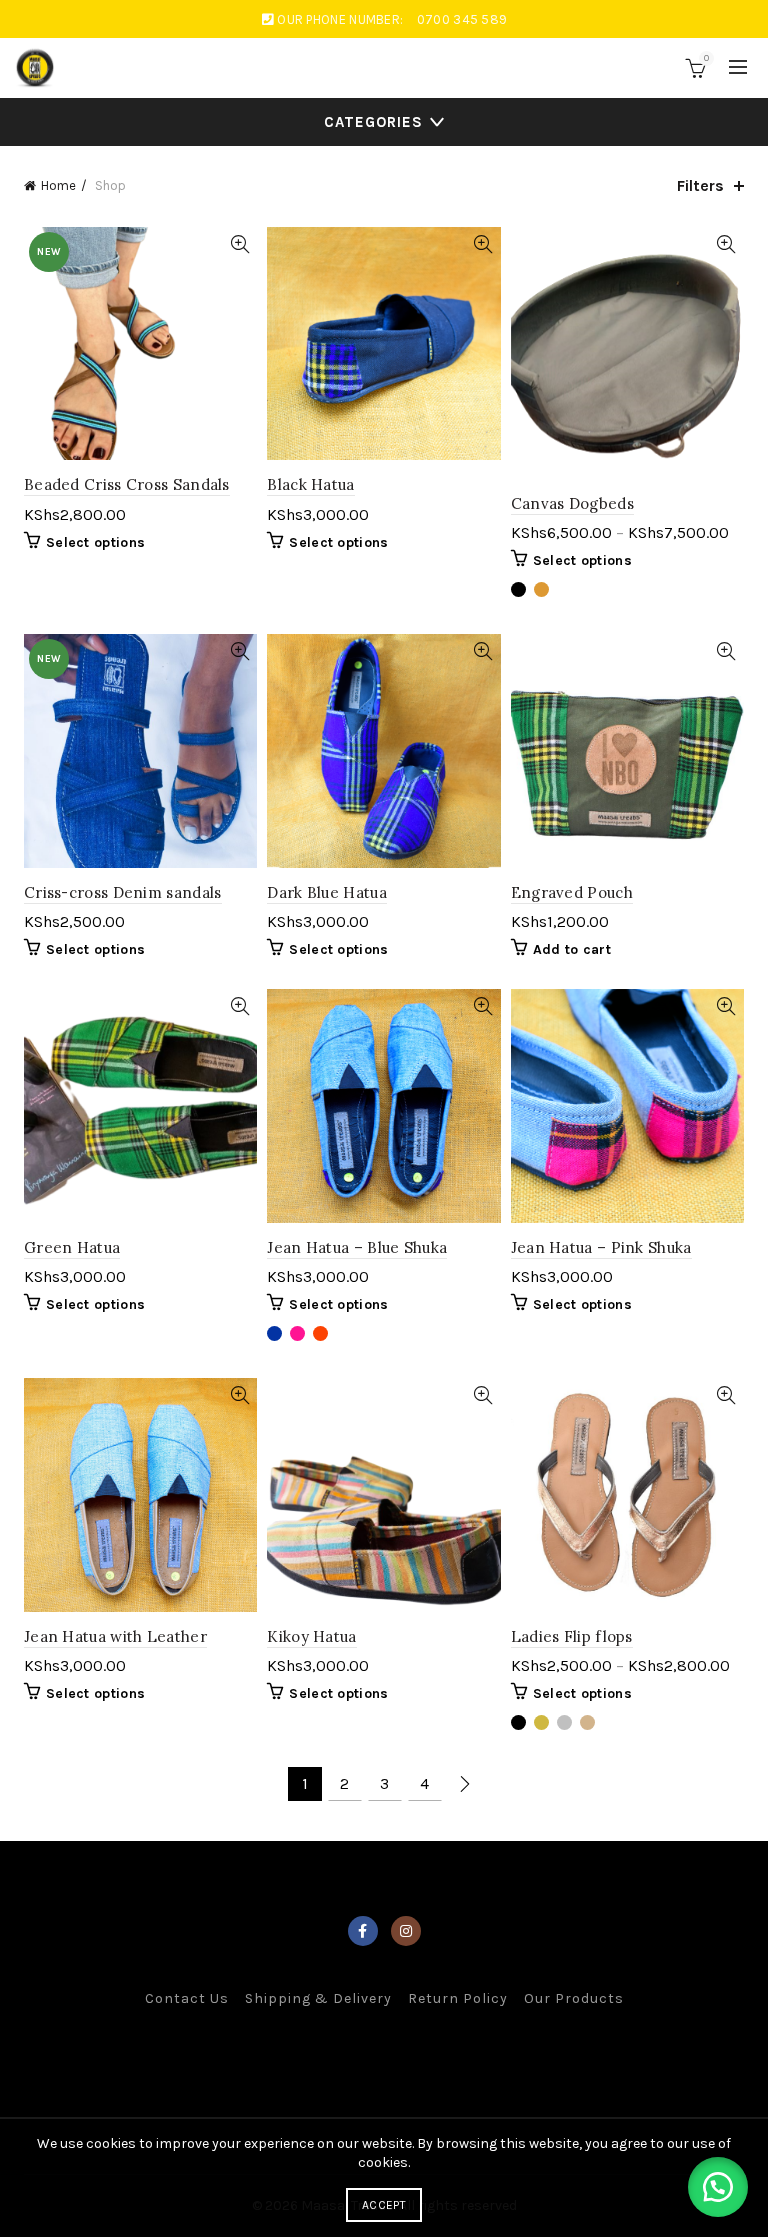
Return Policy (458, 1998)
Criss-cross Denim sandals (123, 892)
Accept (384, 2205)
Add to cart (572, 949)
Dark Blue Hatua (327, 892)
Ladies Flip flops (572, 1636)
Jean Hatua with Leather (115, 1636)
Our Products (574, 1998)
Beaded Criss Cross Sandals (127, 484)
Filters (700, 185)
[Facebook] (363, 1931)
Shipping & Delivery (318, 1998)
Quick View (239, 244)
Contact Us (187, 1998)
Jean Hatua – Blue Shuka (357, 1247)
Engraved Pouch (572, 892)
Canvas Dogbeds (572, 503)
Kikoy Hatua (311, 1636)
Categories (373, 122)
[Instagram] (406, 1931)
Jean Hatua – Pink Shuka (601, 1247)
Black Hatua (310, 484)
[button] (718, 2187)
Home (58, 185)
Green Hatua (72, 1247)
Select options (95, 542)
